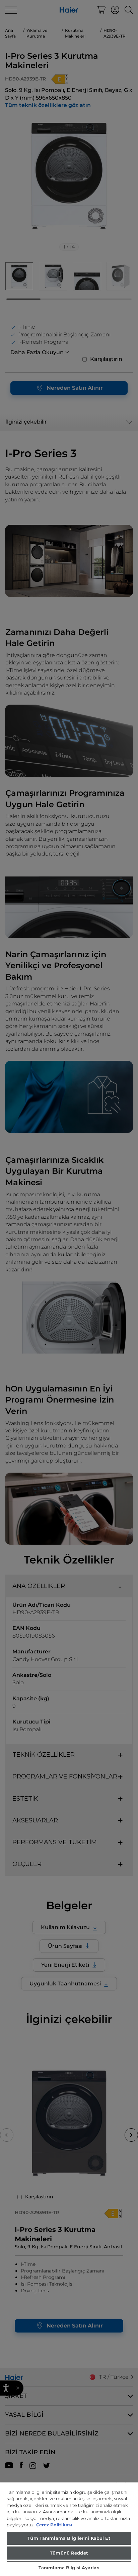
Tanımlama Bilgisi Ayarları (69, 2568)
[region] (69, 2529)
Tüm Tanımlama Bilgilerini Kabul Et (69, 2538)
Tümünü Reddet (69, 2553)
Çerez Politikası (54, 2525)
